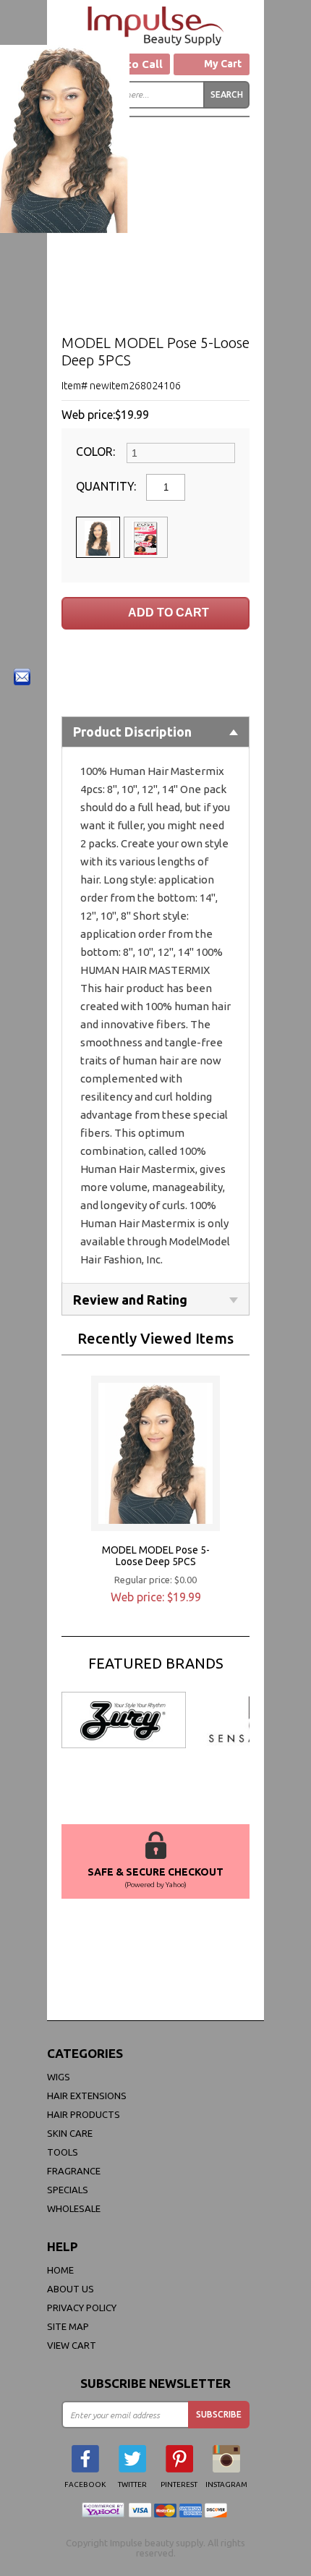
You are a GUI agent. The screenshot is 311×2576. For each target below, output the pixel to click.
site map (68, 2326)
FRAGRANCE (74, 2171)
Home (60, 2270)
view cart (72, 2345)
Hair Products (84, 2114)
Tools (63, 2152)
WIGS (59, 2077)
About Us (71, 2289)
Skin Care (70, 2133)
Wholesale (74, 2208)
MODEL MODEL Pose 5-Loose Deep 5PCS (156, 1556)
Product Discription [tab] (132, 732)
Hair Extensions (87, 2096)
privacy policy (82, 2308)
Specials (68, 2190)
